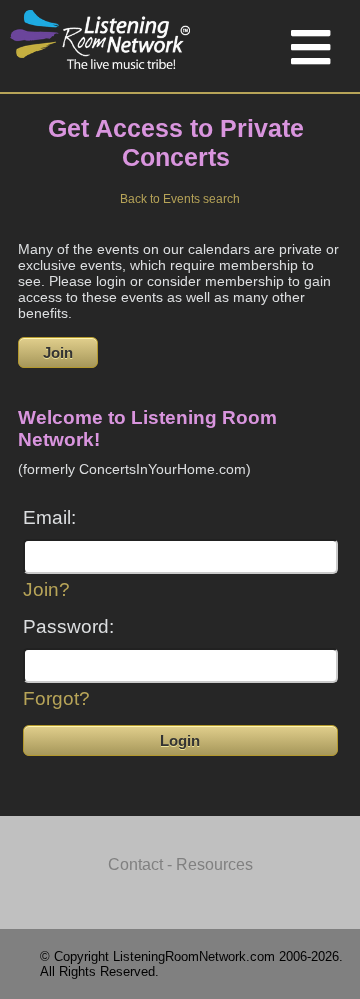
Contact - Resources (180, 864)
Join (58, 352)
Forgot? (56, 698)
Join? (46, 589)
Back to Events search (180, 199)
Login (180, 740)
